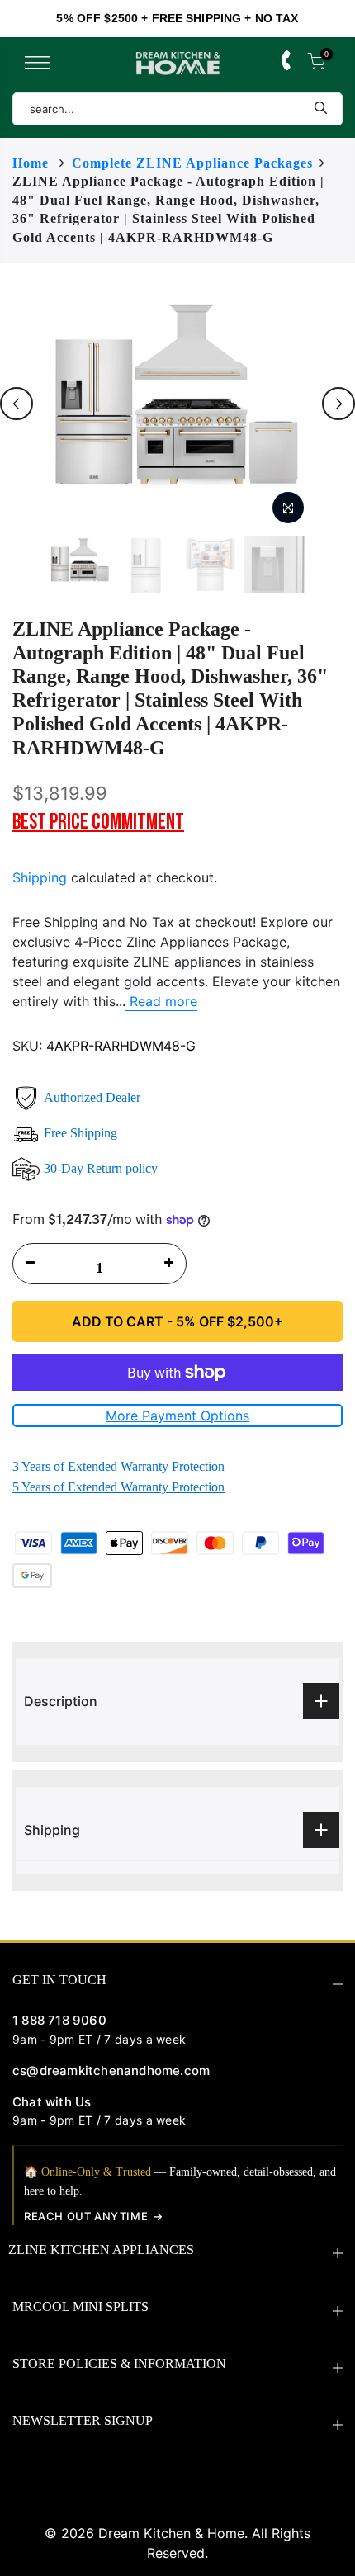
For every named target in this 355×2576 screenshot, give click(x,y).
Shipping (40, 877)
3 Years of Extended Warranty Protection (118, 1466)
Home (31, 163)
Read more (161, 1001)
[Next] (338, 404)
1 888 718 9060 (59, 2020)
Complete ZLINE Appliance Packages (192, 163)
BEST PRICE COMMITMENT (98, 822)
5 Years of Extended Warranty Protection (118, 1487)
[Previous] (17, 404)
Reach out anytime (86, 2216)
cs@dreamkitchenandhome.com (111, 2070)
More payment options (177, 1416)
